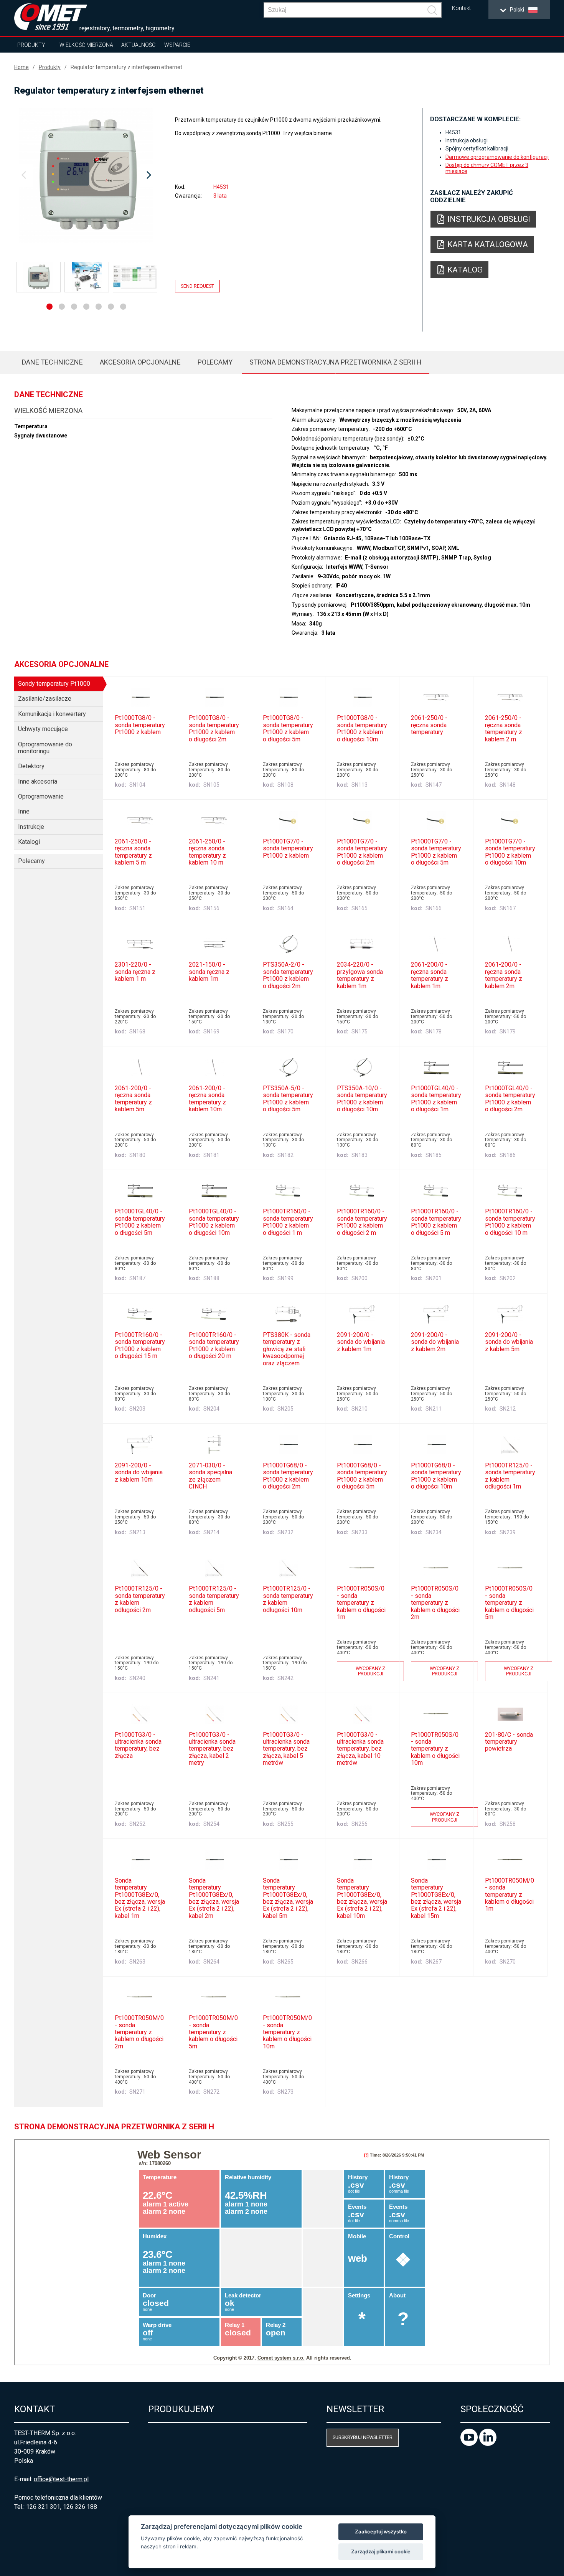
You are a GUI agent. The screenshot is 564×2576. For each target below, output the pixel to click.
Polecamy (215, 362)
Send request (197, 286)
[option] (87, 175)
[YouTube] (470, 2444)
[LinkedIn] (488, 2444)
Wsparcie (177, 45)
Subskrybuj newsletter (363, 2437)
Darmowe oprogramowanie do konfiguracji (497, 157)
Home (21, 67)
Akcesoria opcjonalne (140, 362)
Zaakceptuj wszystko (381, 2531)
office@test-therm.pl (61, 2479)
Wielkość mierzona (86, 45)
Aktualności (139, 45)
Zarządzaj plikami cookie (381, 2551)
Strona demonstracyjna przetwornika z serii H (336, 362)
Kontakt (461, 8)
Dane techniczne (52, 362)
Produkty (31, 45)
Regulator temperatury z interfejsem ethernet (126, 67)
